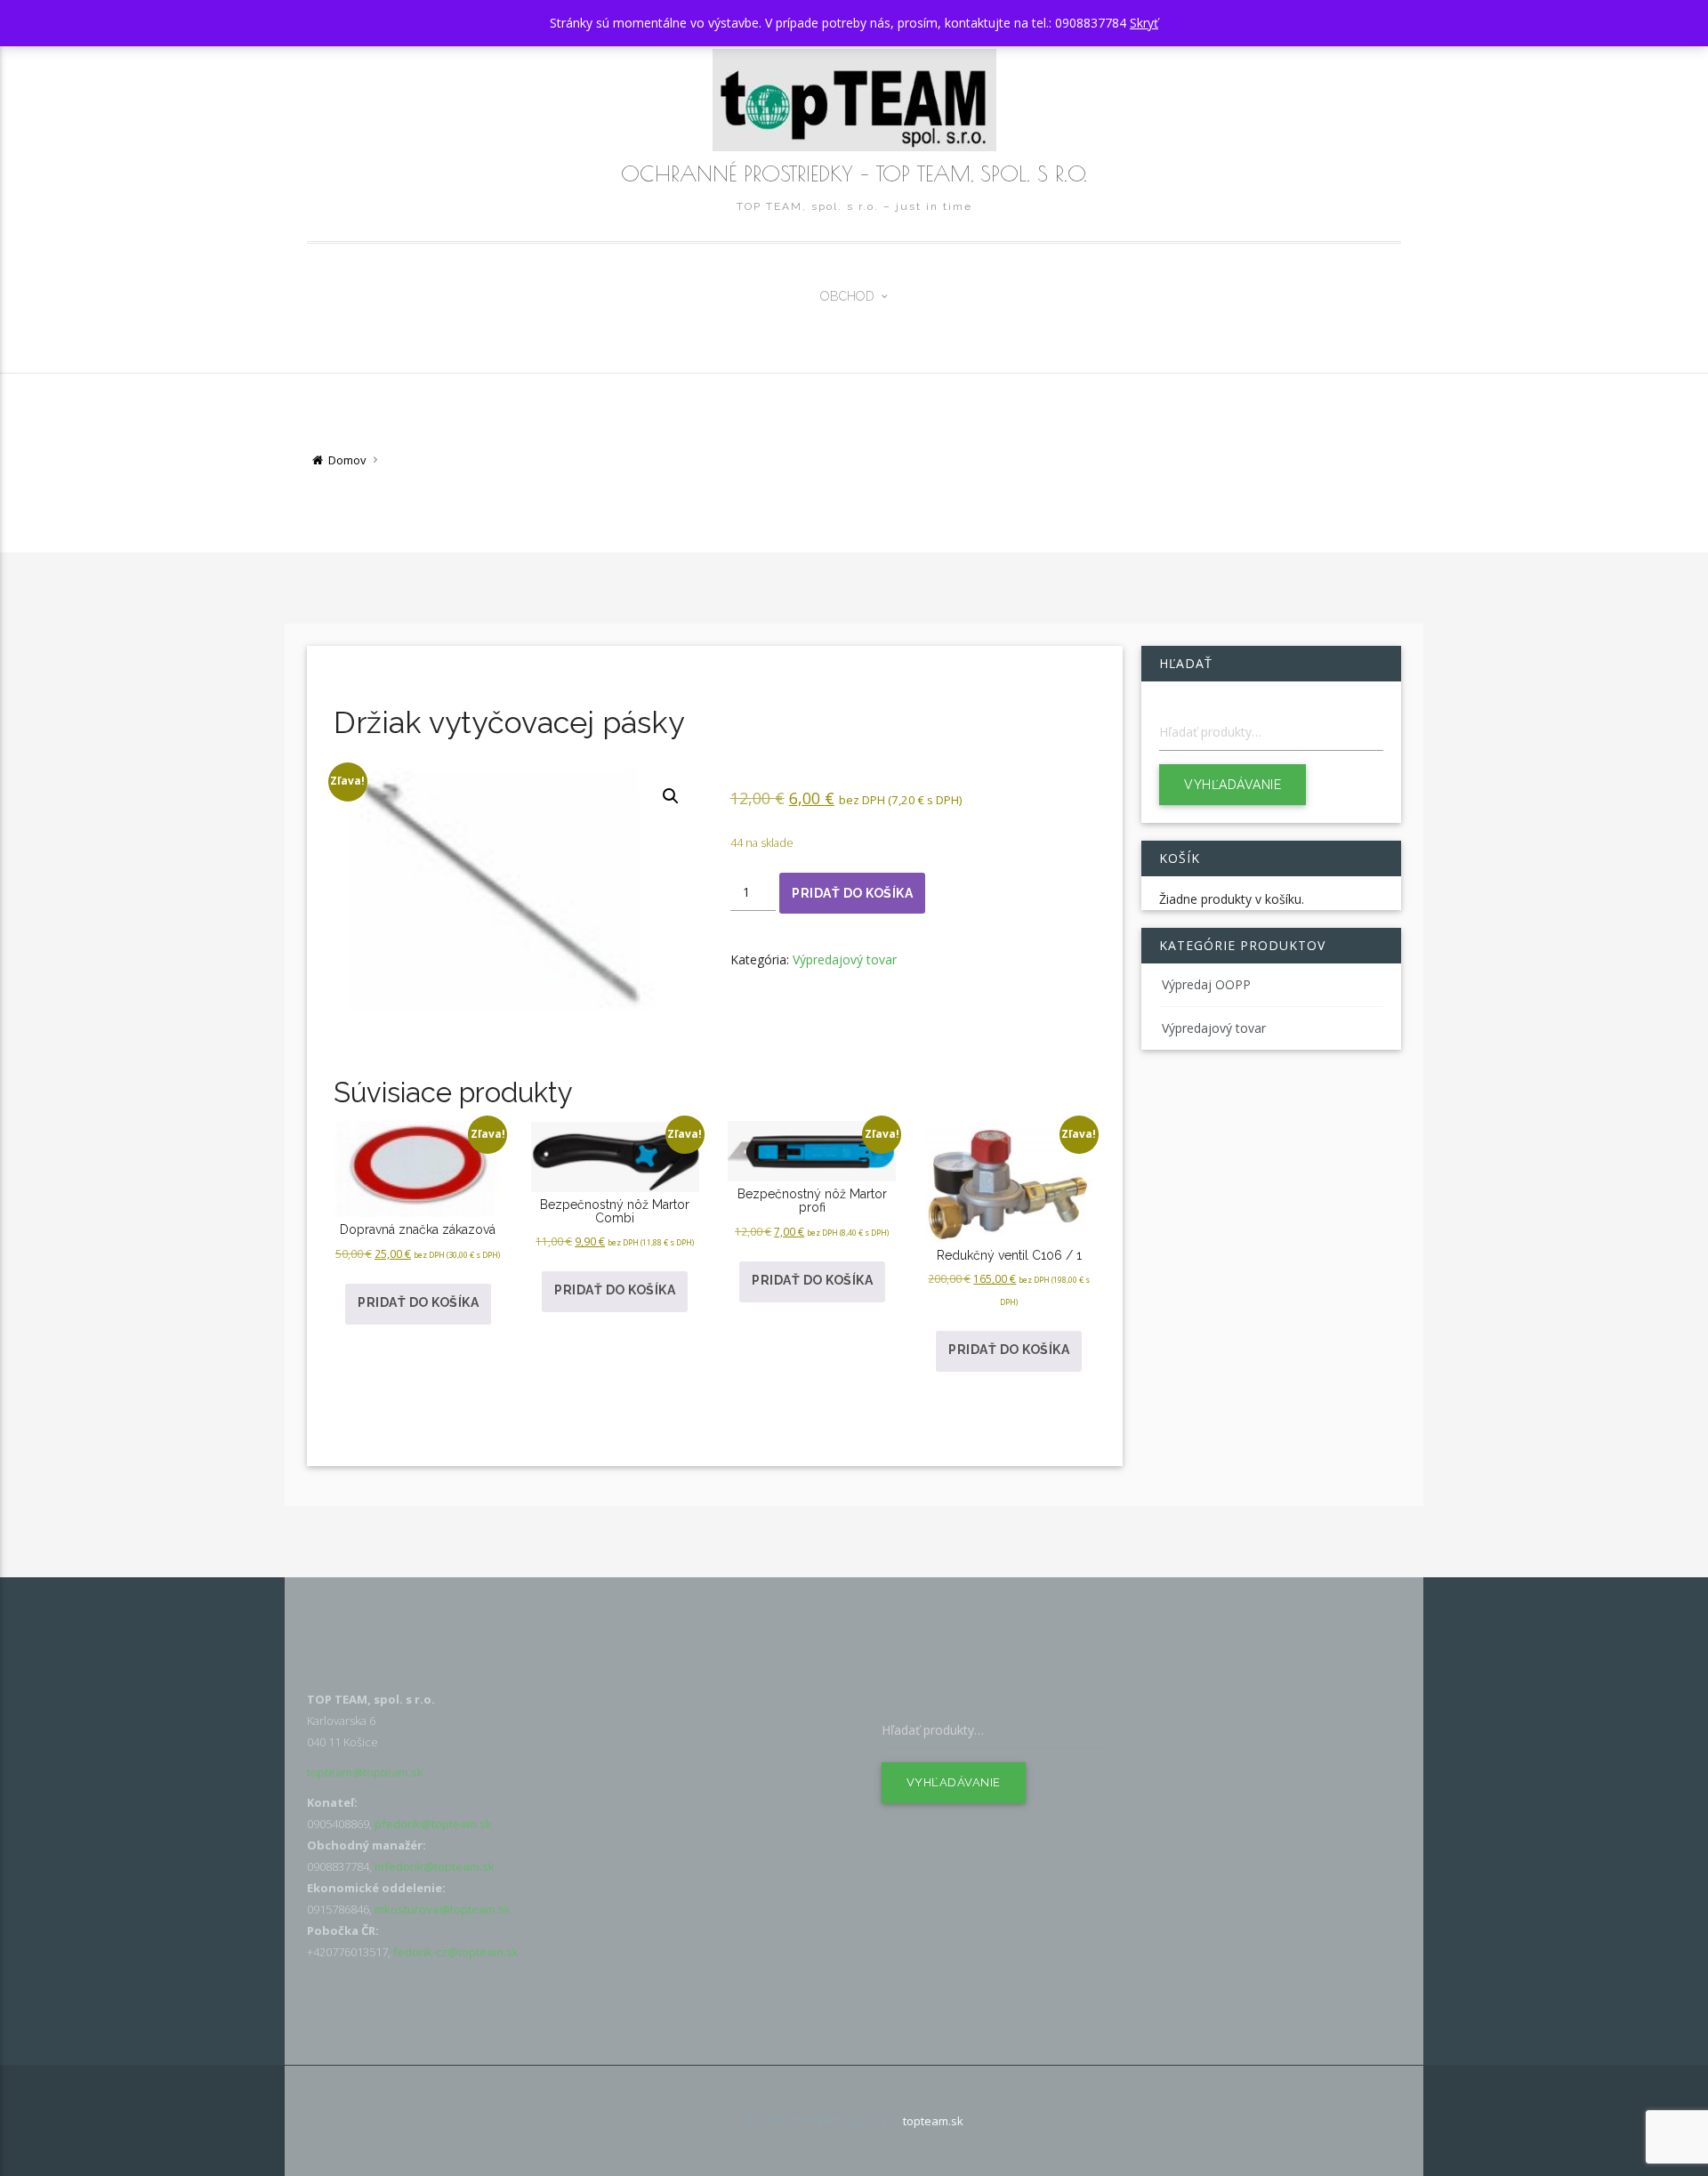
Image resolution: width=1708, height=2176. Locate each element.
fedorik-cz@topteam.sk (456, 1952)
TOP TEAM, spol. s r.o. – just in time (854, 206)
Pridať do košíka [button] (418, 1302)
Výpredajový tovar (845, 959)
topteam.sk (933, 2121)
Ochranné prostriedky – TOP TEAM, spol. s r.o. (854, 173)
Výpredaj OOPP (1206, 984)
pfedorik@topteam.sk (433, 1824)
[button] (671, 796)
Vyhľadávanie (1233, 785)
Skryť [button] (1144, 23)
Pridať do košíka (852, 893)
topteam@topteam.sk (365, 1772)
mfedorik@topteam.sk (435, 1866)
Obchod (847, 296)
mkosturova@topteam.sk (443, 1909)
